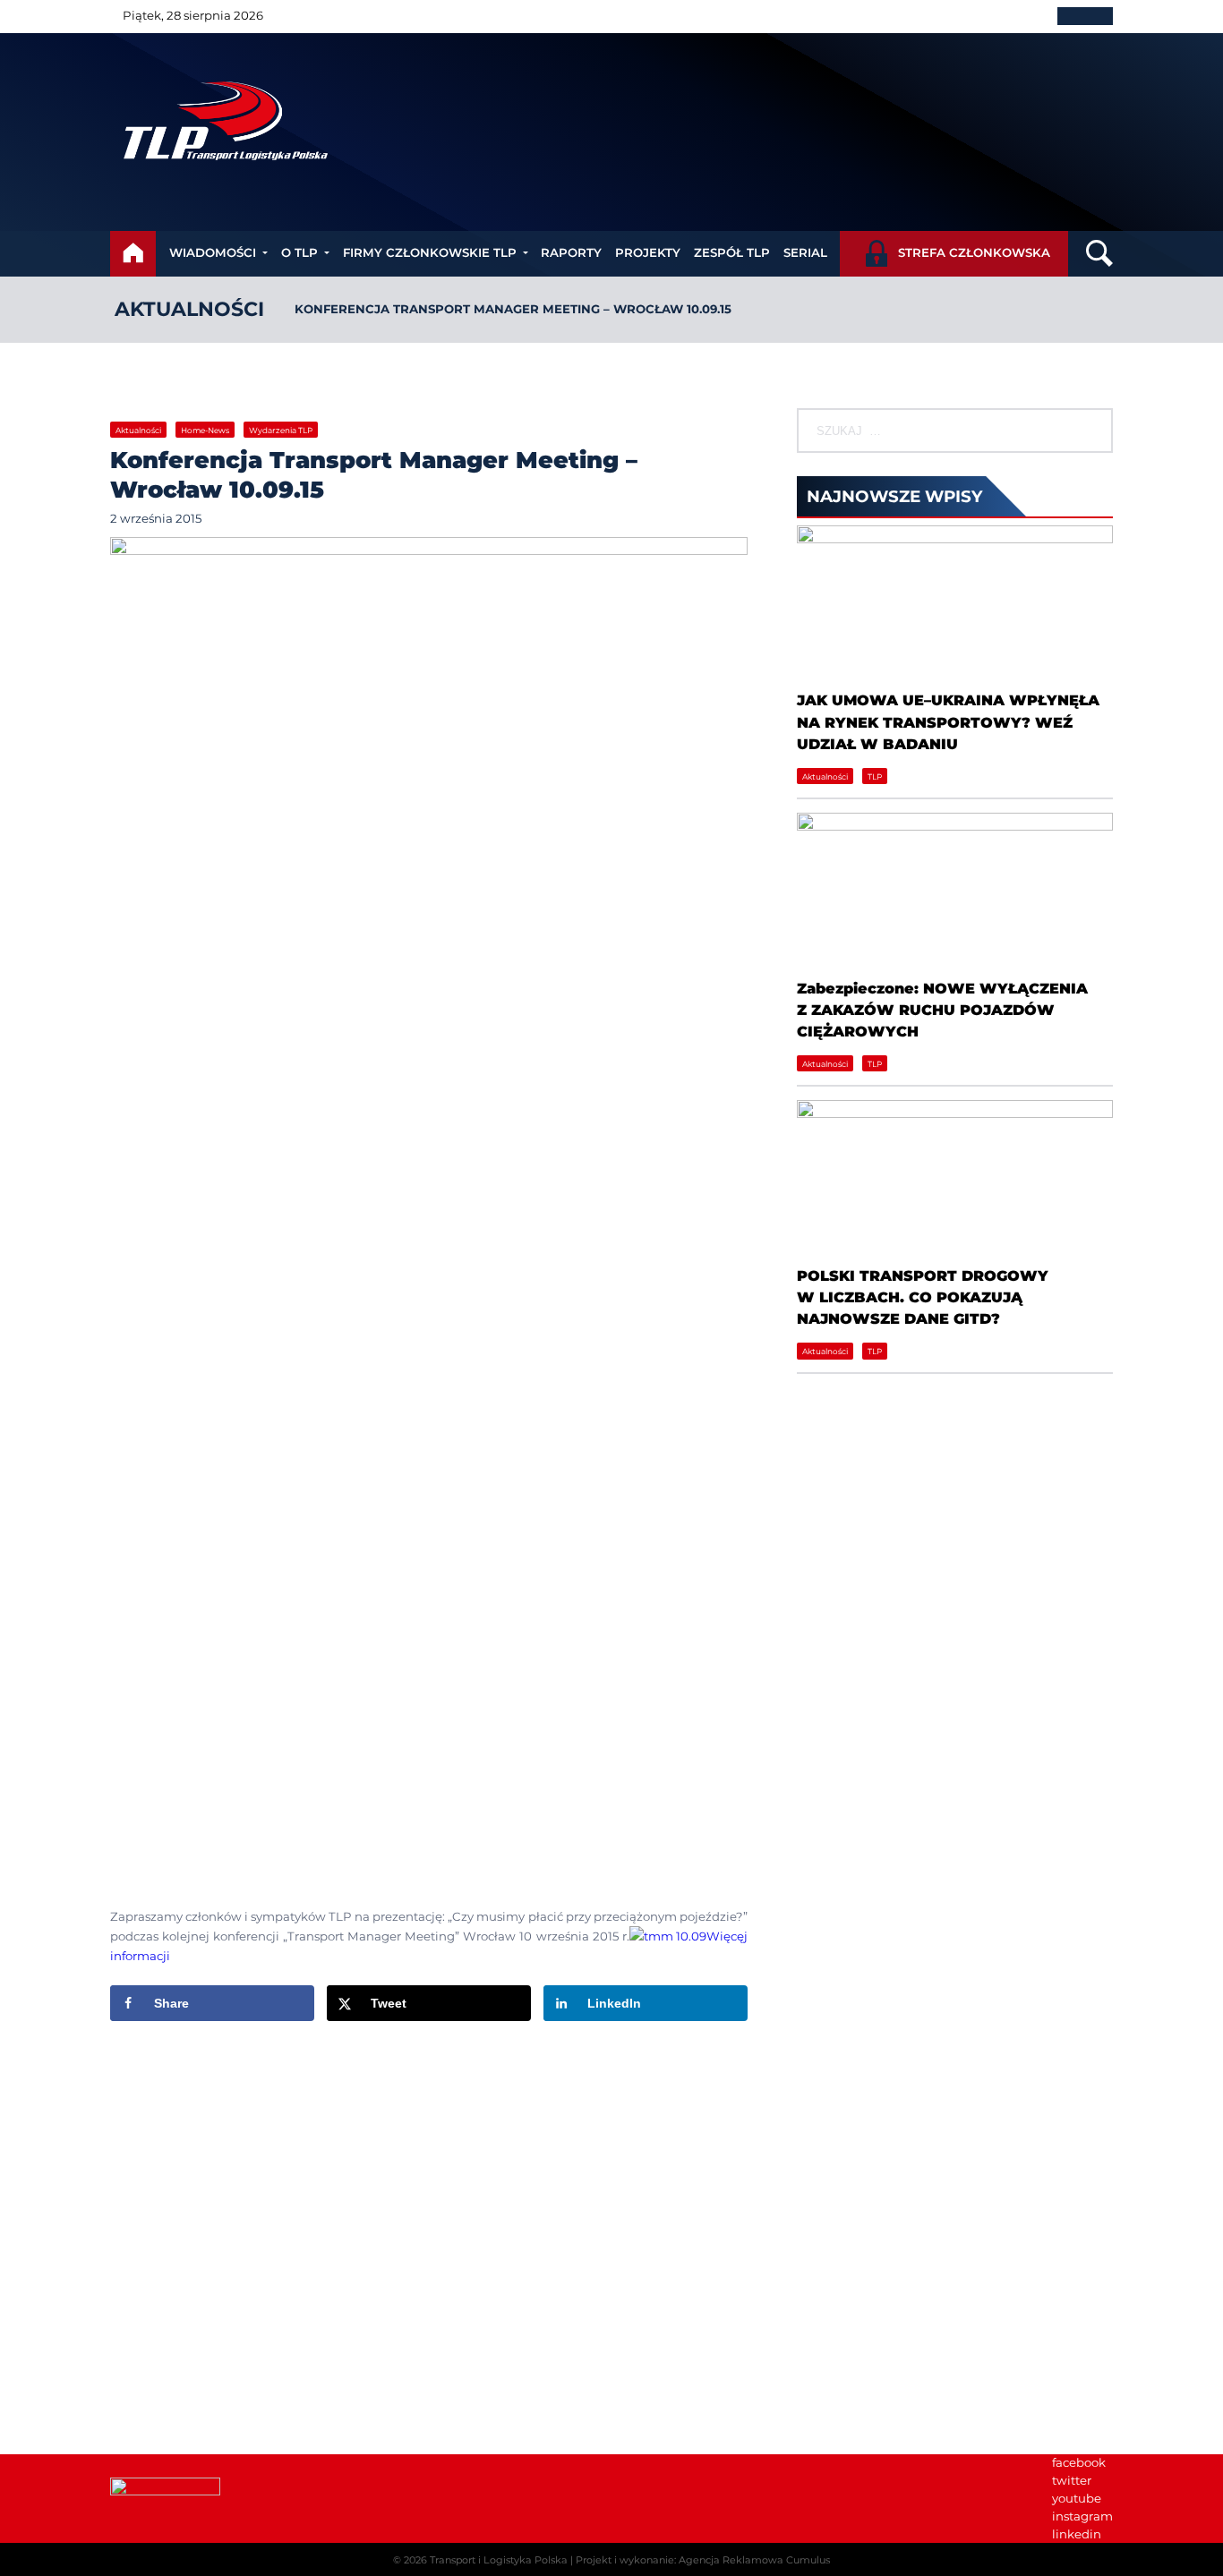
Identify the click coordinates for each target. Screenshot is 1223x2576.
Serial (805, 252)
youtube (1077, 2498)
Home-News (205, 430)
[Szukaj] (1097, 431)
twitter (1072, 2480)
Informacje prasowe (855, 2203)
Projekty (648, 252)
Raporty (571, 252)
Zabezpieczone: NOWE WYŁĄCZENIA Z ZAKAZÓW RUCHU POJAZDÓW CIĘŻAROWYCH (942, 1010)
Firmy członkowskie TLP (430, 252)
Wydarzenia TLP (281, 430)
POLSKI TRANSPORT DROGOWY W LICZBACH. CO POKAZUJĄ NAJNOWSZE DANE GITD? (923, 1297)
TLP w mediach (843, 2221)
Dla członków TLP (850, 2239)
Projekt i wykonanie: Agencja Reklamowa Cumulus (703, 2560)
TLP (875, 776)
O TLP (299, 252)
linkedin (1077, 2534)
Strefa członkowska (974, 252)
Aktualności (189, 309)
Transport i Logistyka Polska (499, 2560)
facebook (1079, 2462)
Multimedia (832, 2256)
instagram (1082, 2516)
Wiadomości (213, 252)
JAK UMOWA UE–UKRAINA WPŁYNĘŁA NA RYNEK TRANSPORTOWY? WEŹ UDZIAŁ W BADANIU (948, 722)
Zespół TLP (732, 252)
